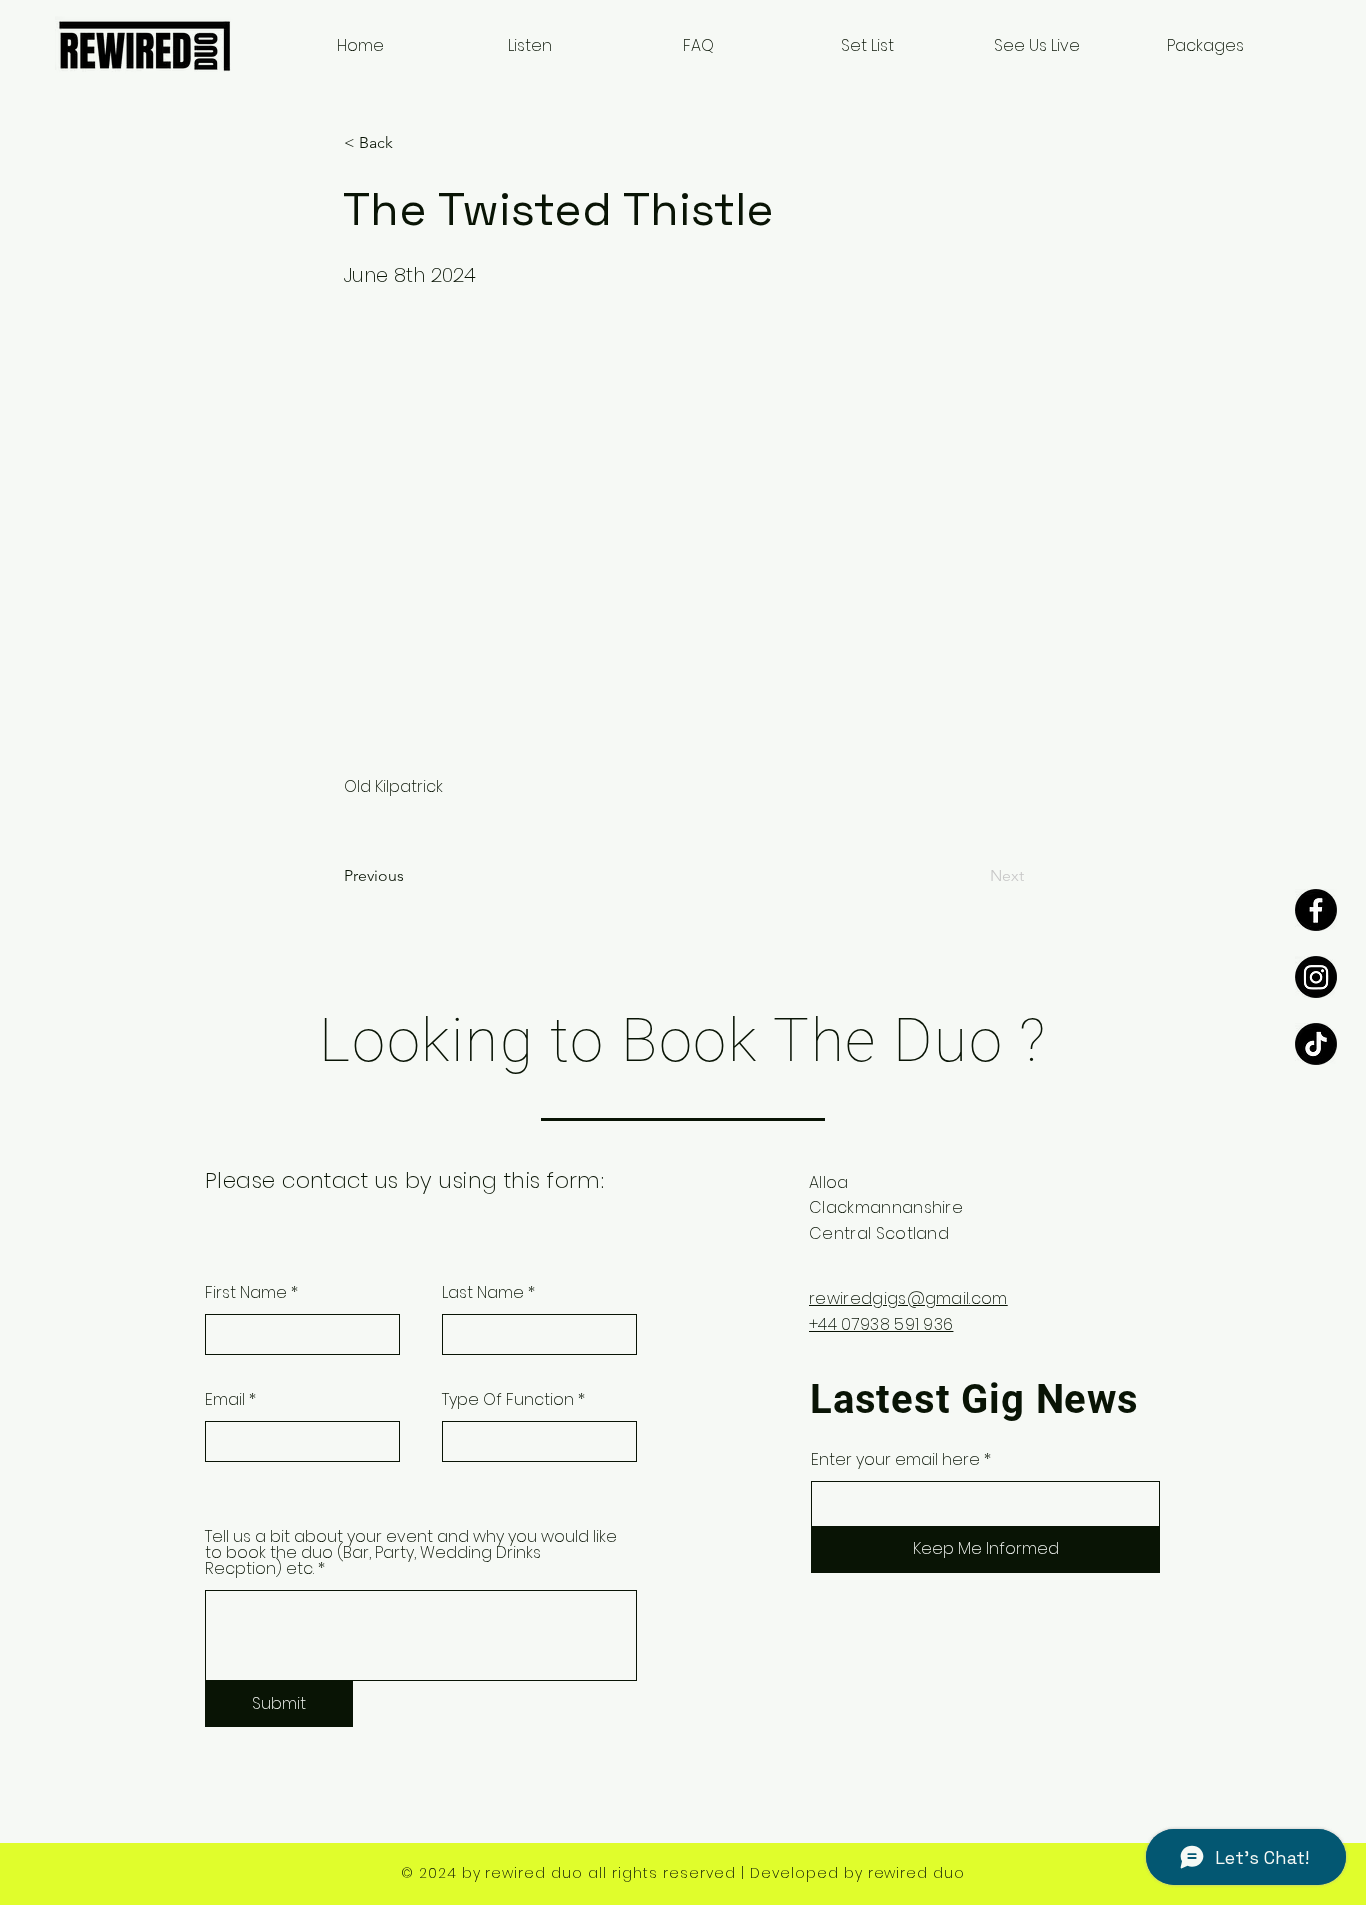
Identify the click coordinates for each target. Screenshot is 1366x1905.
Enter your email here (895, 1460)
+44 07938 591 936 (881, 1324)
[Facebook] (1316, 910)
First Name (246, 1293)
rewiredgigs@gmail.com (908, 1298)
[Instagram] (1316, 977)
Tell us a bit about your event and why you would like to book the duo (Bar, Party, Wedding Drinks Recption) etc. (411, 1553)
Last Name (483, 1293)
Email (225, 1400)
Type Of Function (508, 1400)
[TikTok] (1316, 1044)
